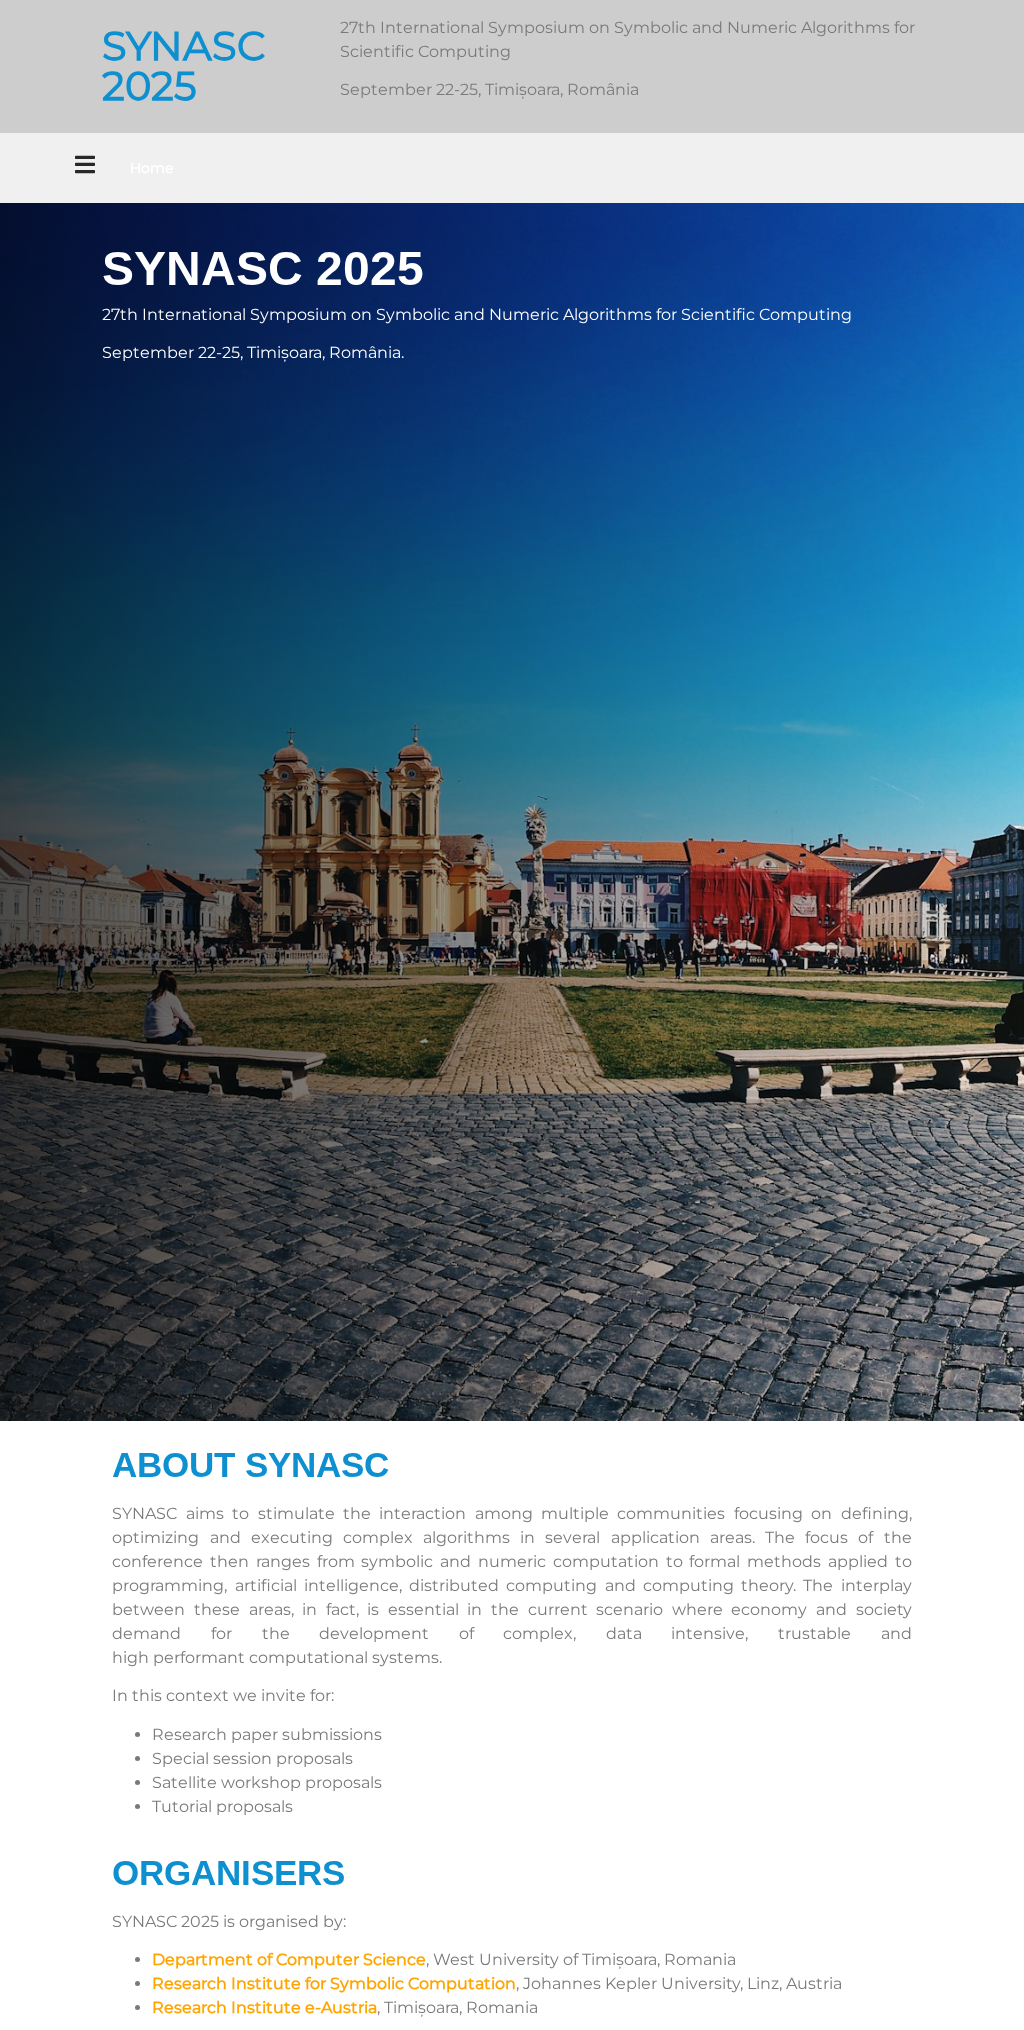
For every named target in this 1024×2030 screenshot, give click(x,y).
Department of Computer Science (289, 1959)
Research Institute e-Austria (264, 2007)
